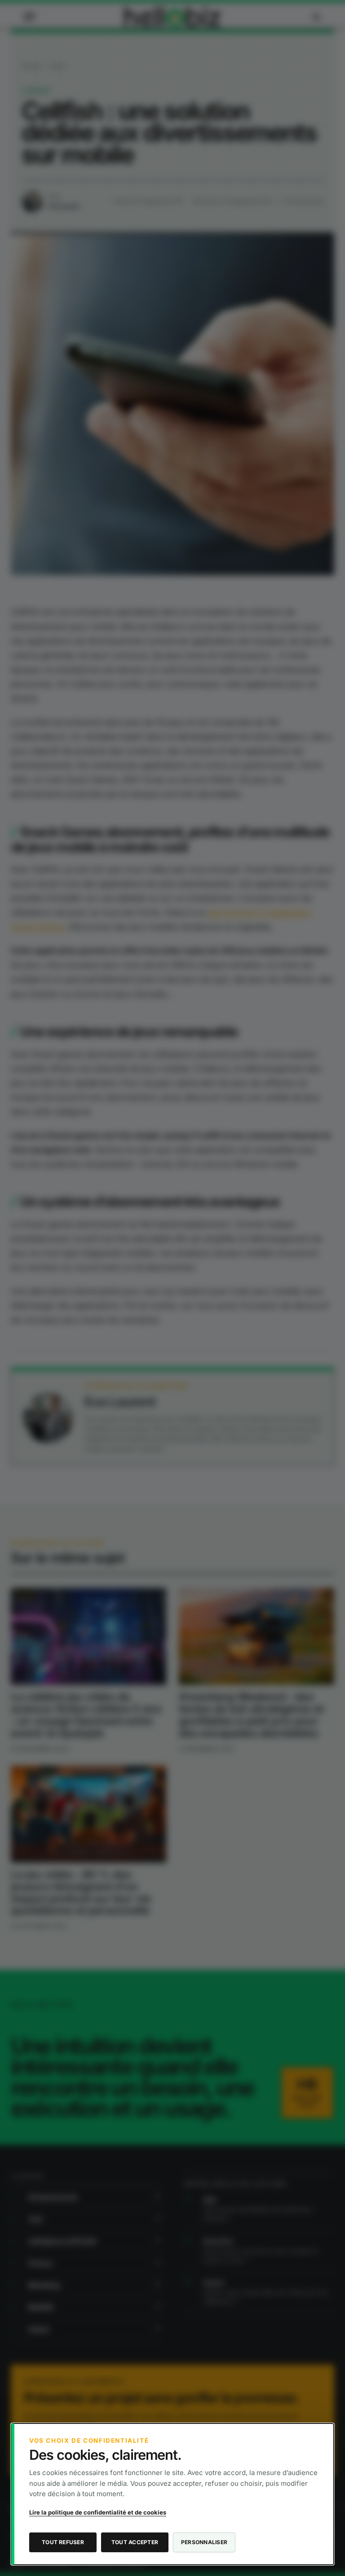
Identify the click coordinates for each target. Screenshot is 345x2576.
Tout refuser (63, 2542)
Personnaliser (204, 2542)
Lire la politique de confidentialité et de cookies (98, 2512)
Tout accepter (135, 2542)
